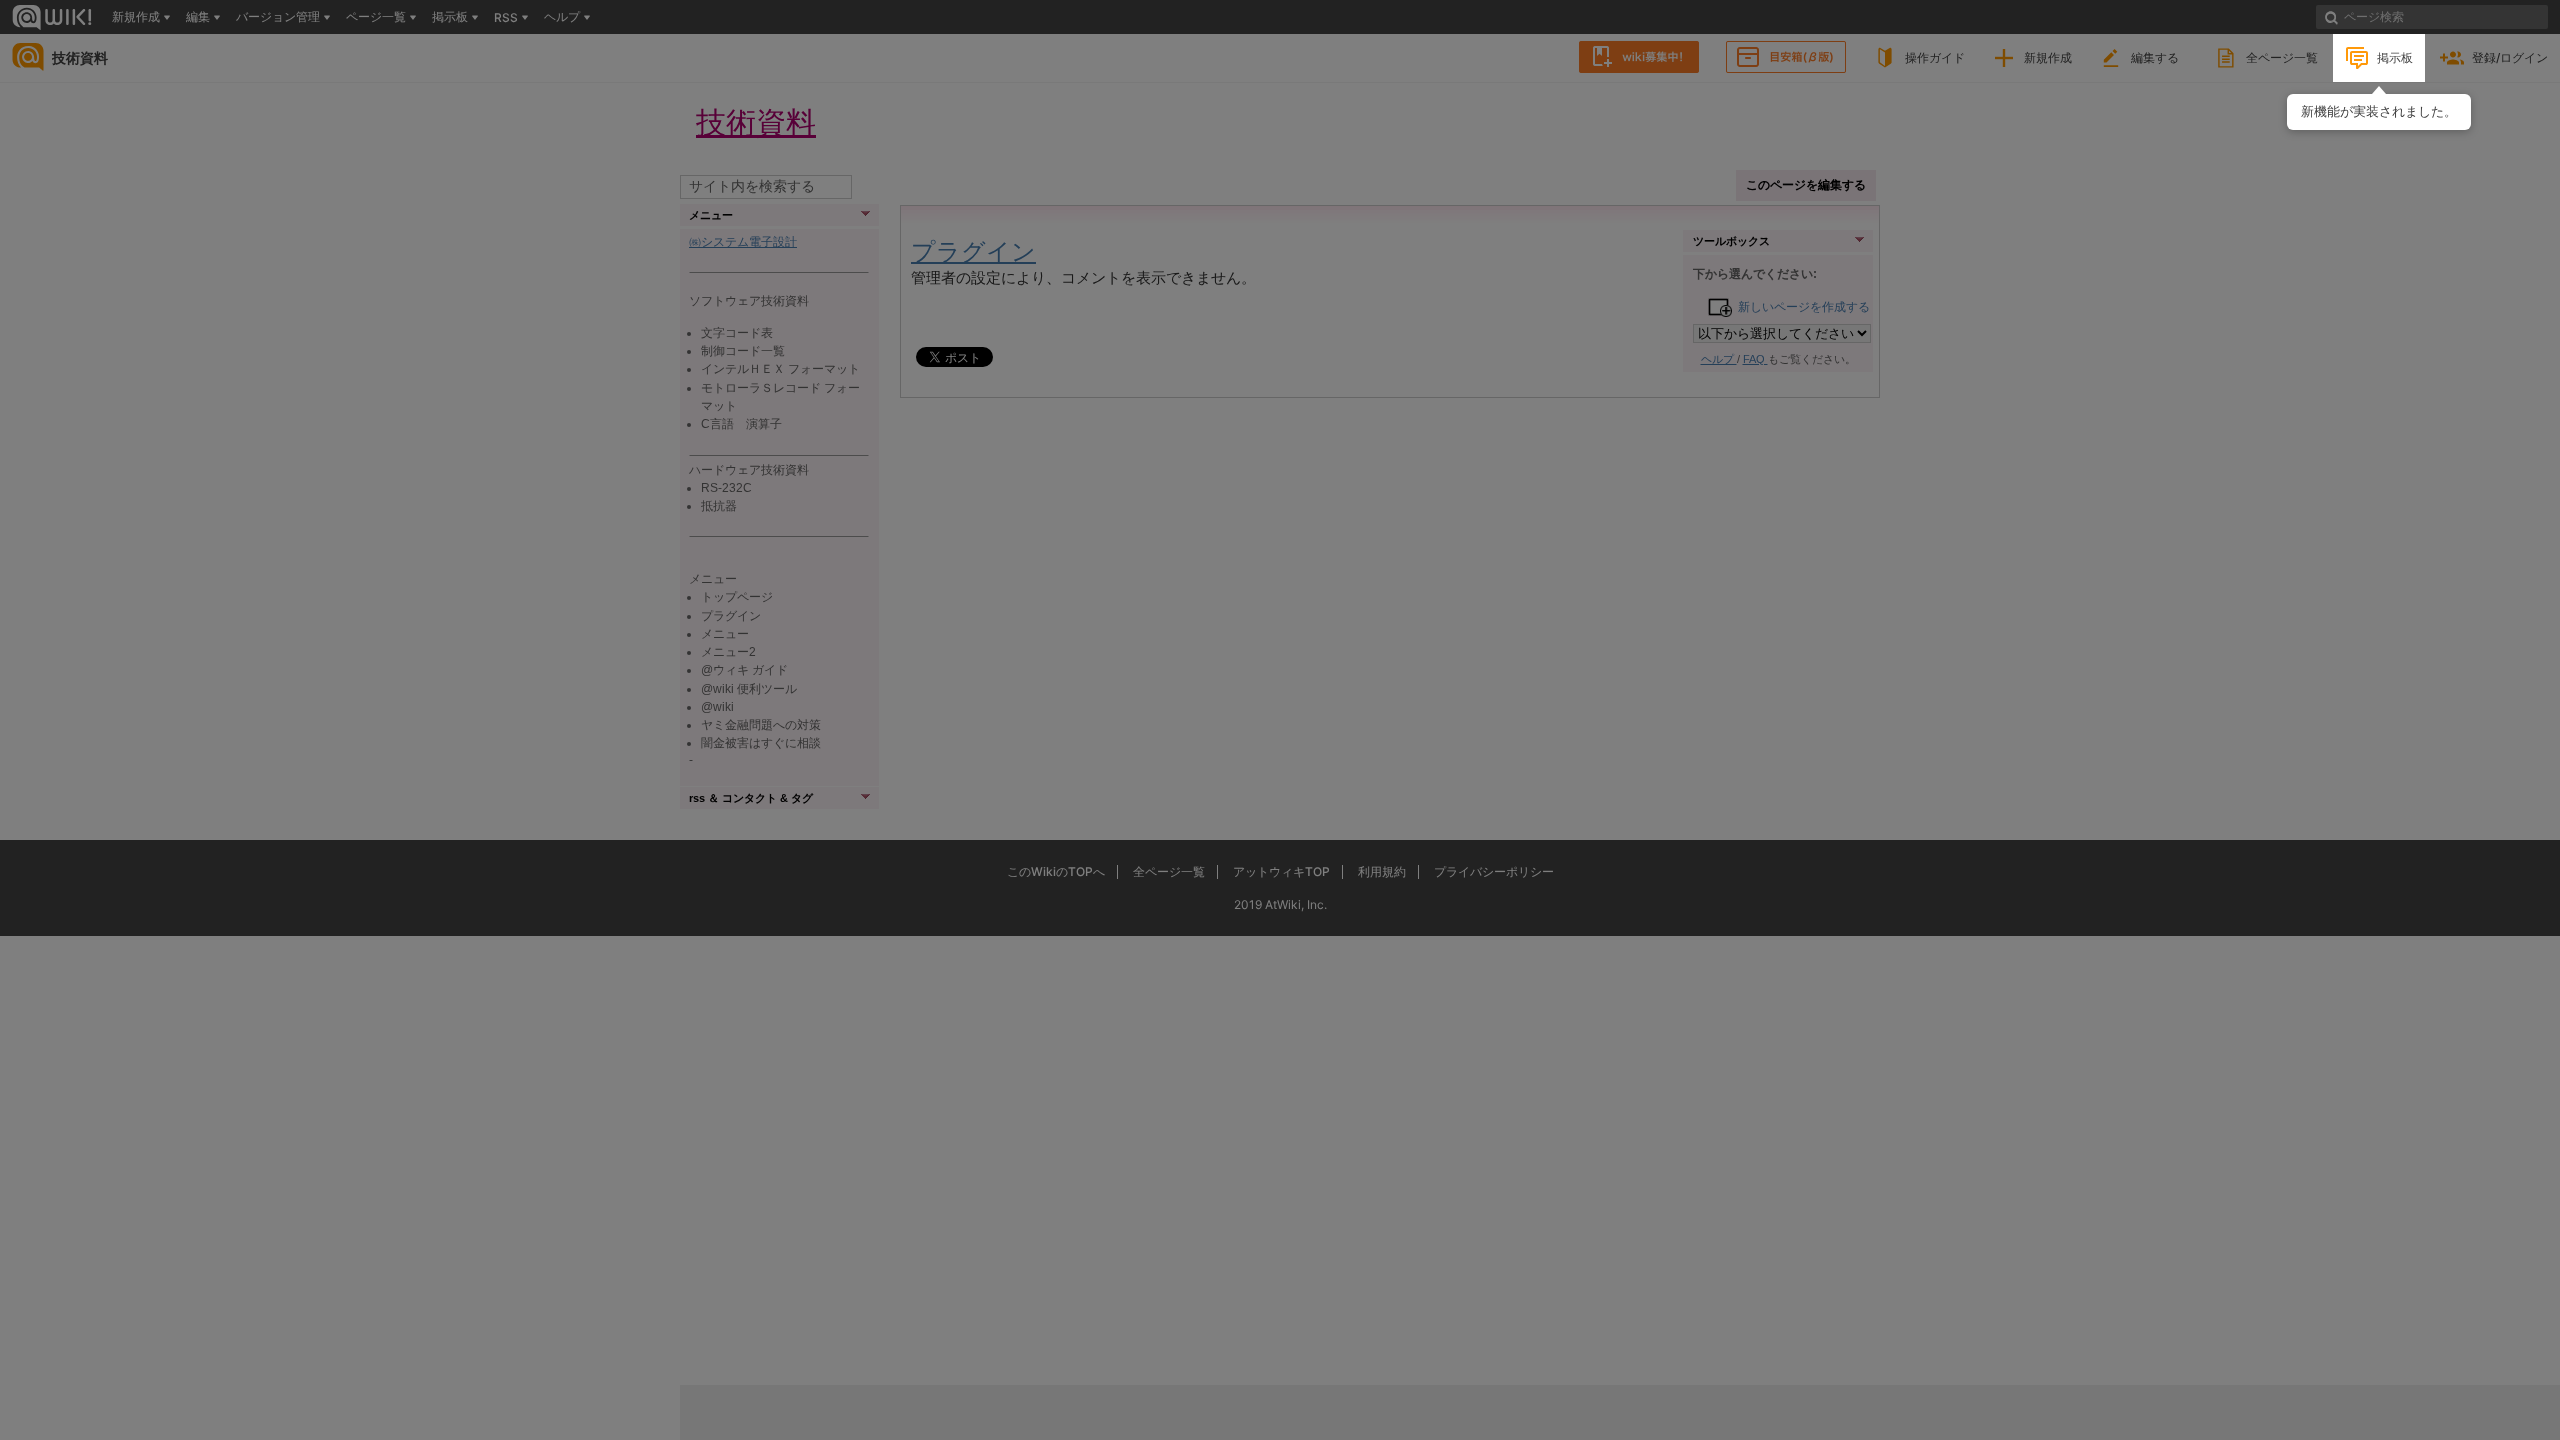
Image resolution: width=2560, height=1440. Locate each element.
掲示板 (2395, 57)
